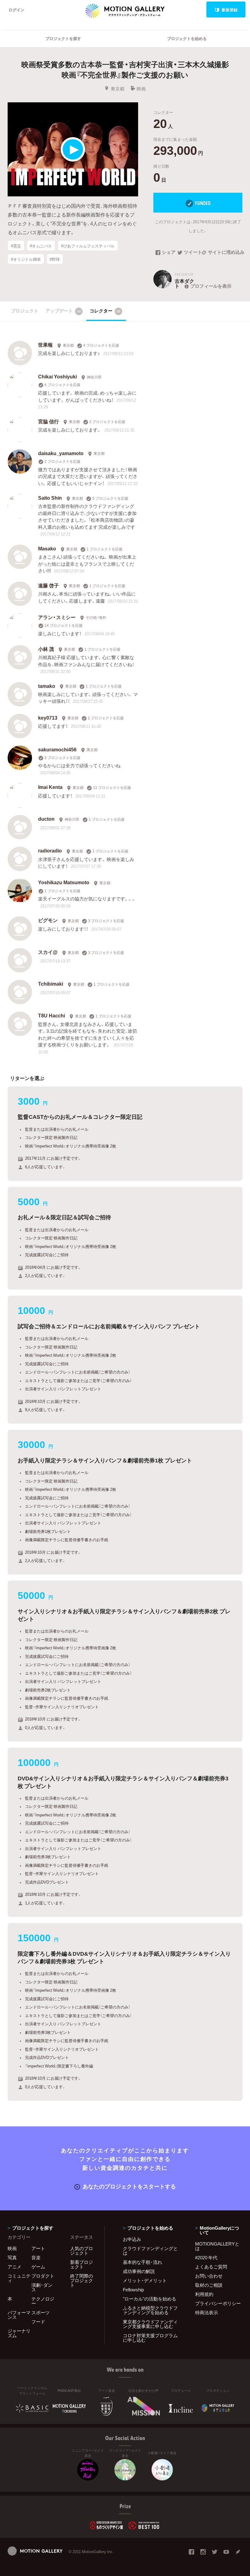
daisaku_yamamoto (61, 453)
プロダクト (43, 2276)
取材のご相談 (209, 2285)
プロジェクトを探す (63, 38)
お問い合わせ (209, 2276)
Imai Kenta (50, 787)
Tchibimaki (51, 983)
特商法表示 (207, 2312)
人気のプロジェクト (82, 2251)
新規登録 (230, 10)
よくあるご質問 (211, 2267)
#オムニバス (41, 245)
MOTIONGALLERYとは (217, 2246)
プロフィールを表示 (211, 286)
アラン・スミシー (57, 617)
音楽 (36, 2257)
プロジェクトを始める (187, 38)
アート (38, 2248)
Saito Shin (50, 498)
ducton (46, 819)
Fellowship (133, 2290)
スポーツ (41, 2312)
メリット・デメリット (145, 2280)
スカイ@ (48, 952)
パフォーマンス (19, 2315)
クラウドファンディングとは (150, 2251)
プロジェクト (25, 311)
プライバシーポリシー (218, 2303)
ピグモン (48, 920)
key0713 (48, 717)
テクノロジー (43, 2301)
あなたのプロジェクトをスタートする (129, 2186)
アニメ (14, 2267)
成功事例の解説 (139, 2271)
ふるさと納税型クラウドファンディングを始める (150, 2310)
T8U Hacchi (52, 1015)
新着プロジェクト (82, 2264)
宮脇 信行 (48, 421)
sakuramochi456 (57, 749)
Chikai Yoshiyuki (57, 376)
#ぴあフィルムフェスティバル (88, 245)
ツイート (193, 253)
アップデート (63, 311)
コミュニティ (19, 2278)
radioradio (50, 850)
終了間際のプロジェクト (82, 2280)
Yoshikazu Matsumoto (64, 882)
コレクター (105, 311)
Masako (47, 548)
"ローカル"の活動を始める (150, 2299)
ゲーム (38, 2267)
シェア (169, 253)
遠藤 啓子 (48, 585)
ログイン (16, 10)
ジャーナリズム (19, 2333)
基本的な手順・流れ (143, 2262)
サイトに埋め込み (225, 253)
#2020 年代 (206, 2257)
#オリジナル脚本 (26, 259)
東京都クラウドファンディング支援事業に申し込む (150, 2324)
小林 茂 (46, 649)
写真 (12, 2257)
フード (38, 2322)
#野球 (55, 259)
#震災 (16, 245)
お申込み (132, 2239)
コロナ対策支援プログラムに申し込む (150, 2338)
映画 (141, 89)
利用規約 (204, 2294)
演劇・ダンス (42, 2287)
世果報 (45, 345)
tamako (47, 686)
